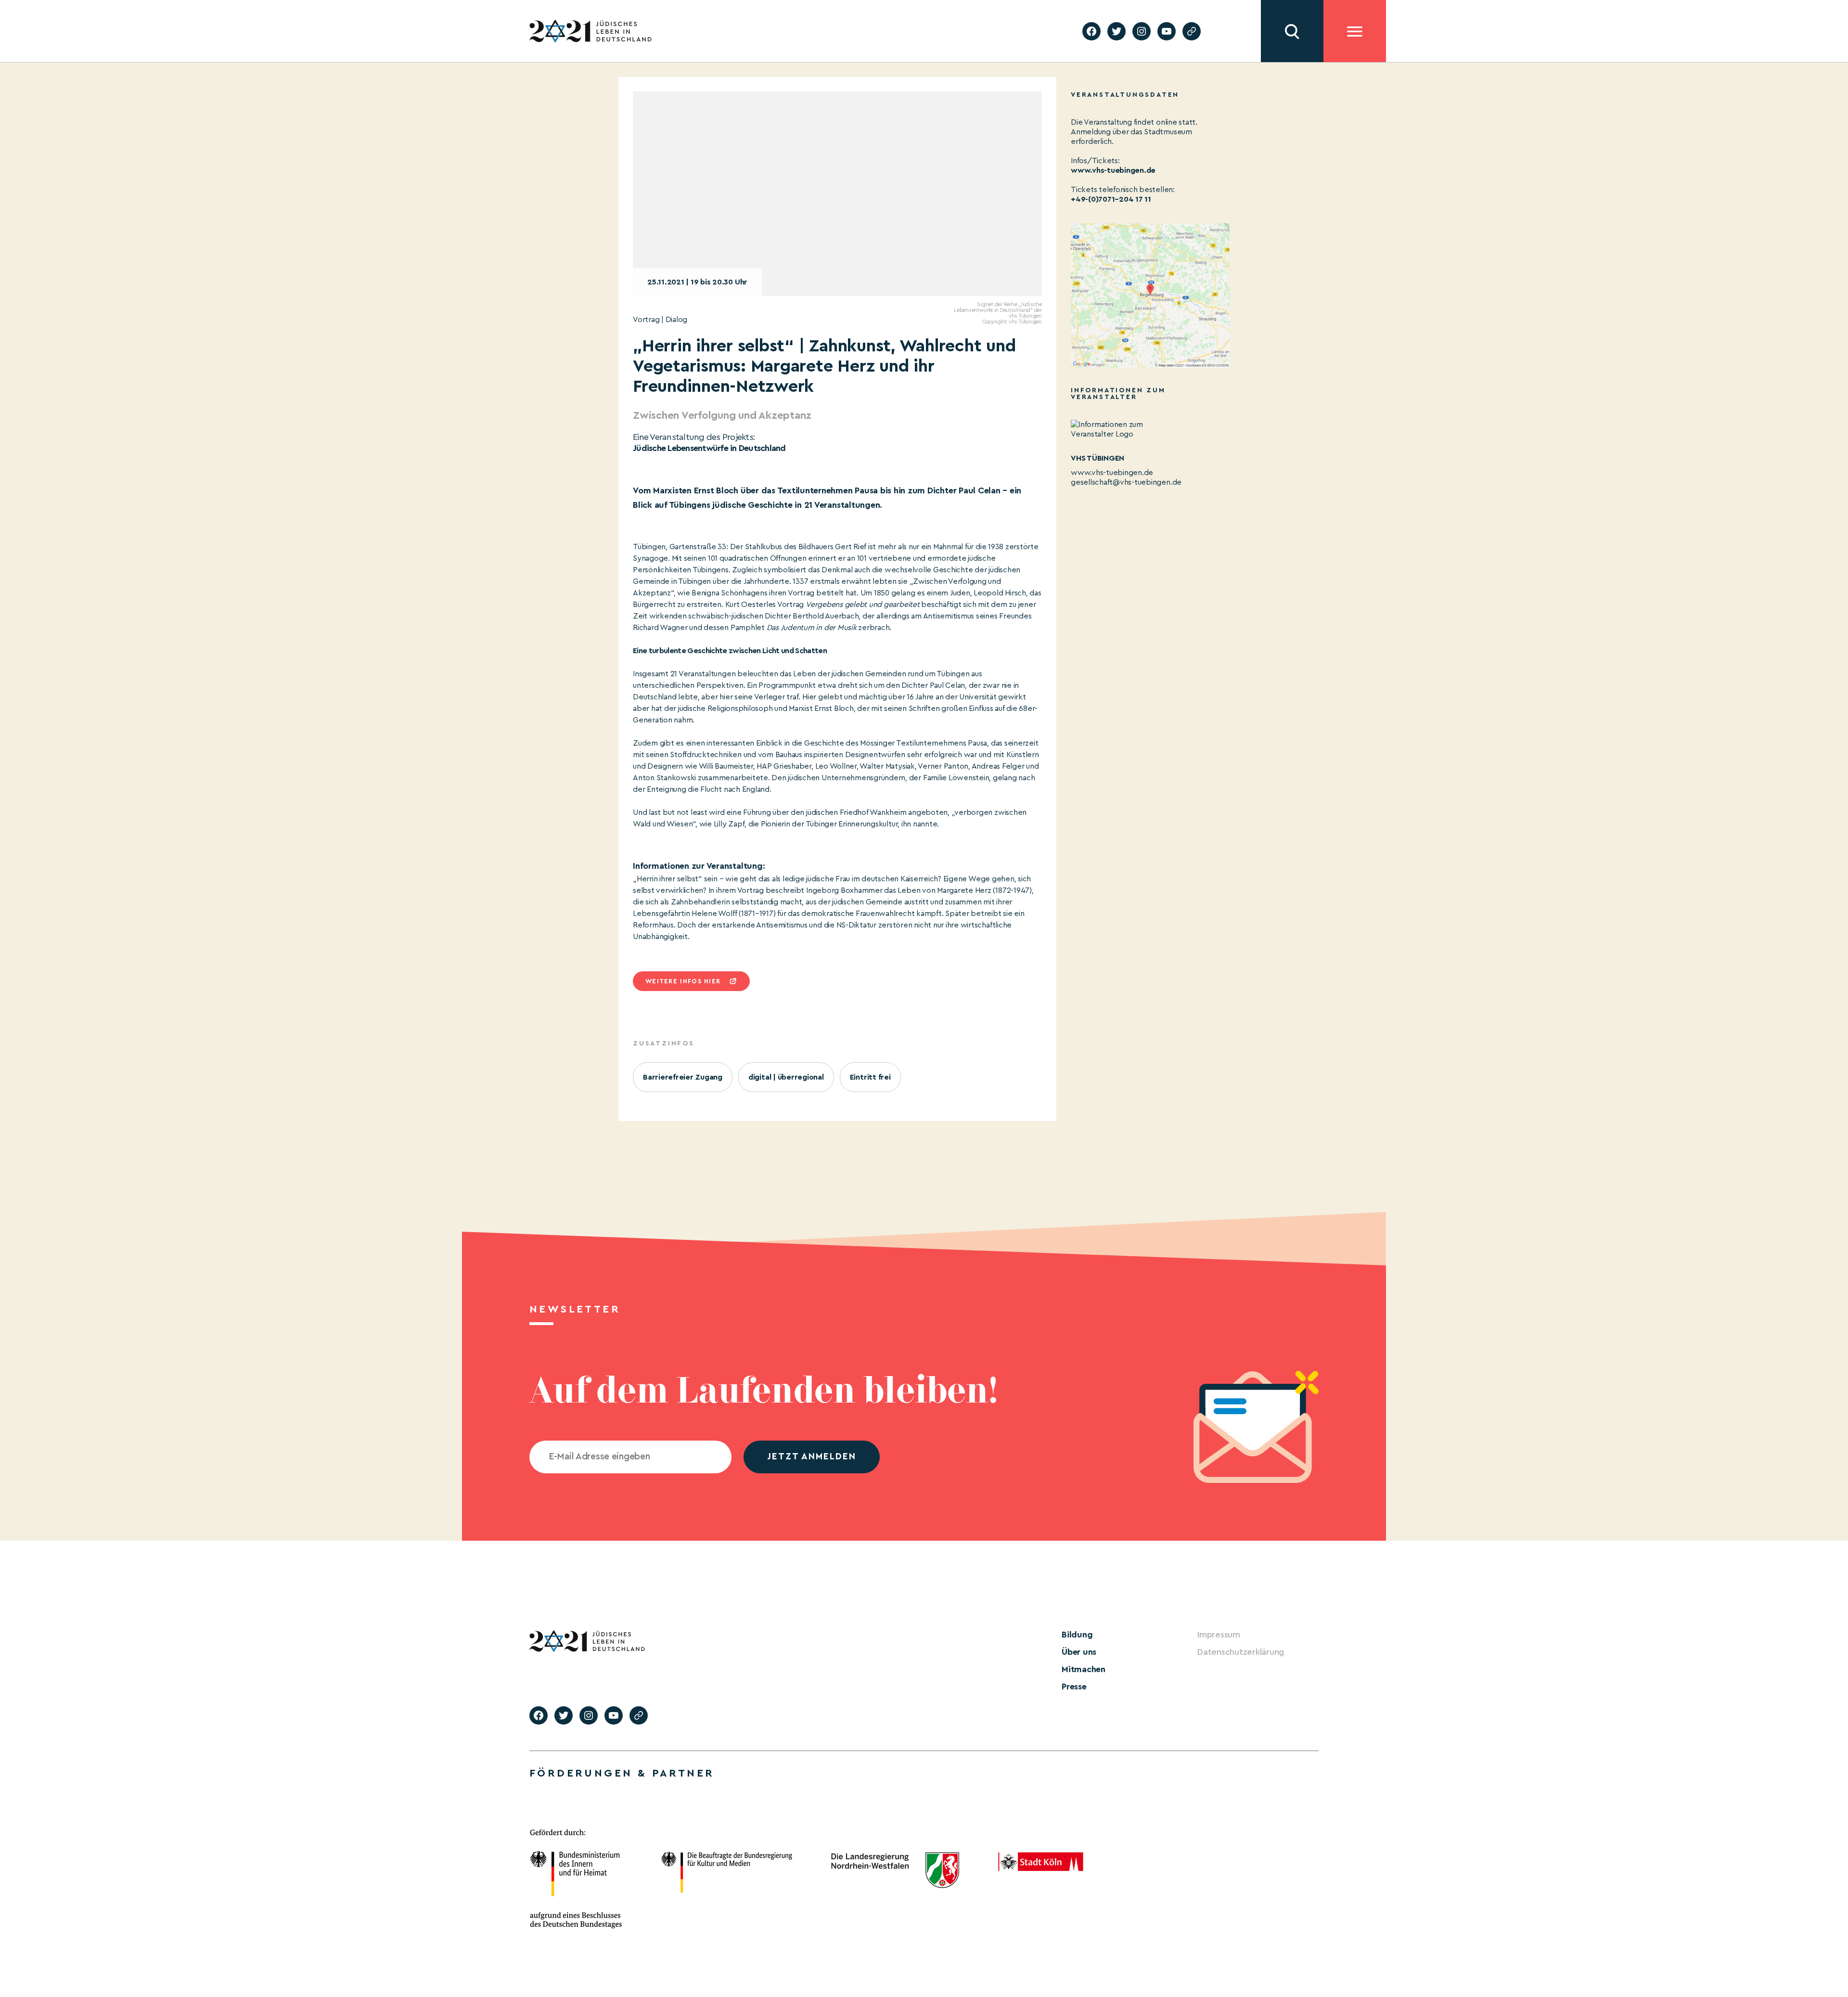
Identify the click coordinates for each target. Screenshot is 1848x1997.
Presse (1074, 1687)
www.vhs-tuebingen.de (1113, 170)
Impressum (1219, 1635)
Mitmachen (1084, 1669)
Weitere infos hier (683, 981)
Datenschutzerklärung (1241, 1652)
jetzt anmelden (812, 1457)
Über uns (1079, 1652)
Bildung (1077, 1635)
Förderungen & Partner (622, 1773)
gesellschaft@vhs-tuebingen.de (1126, 482)
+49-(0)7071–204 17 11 (1111, 199)
